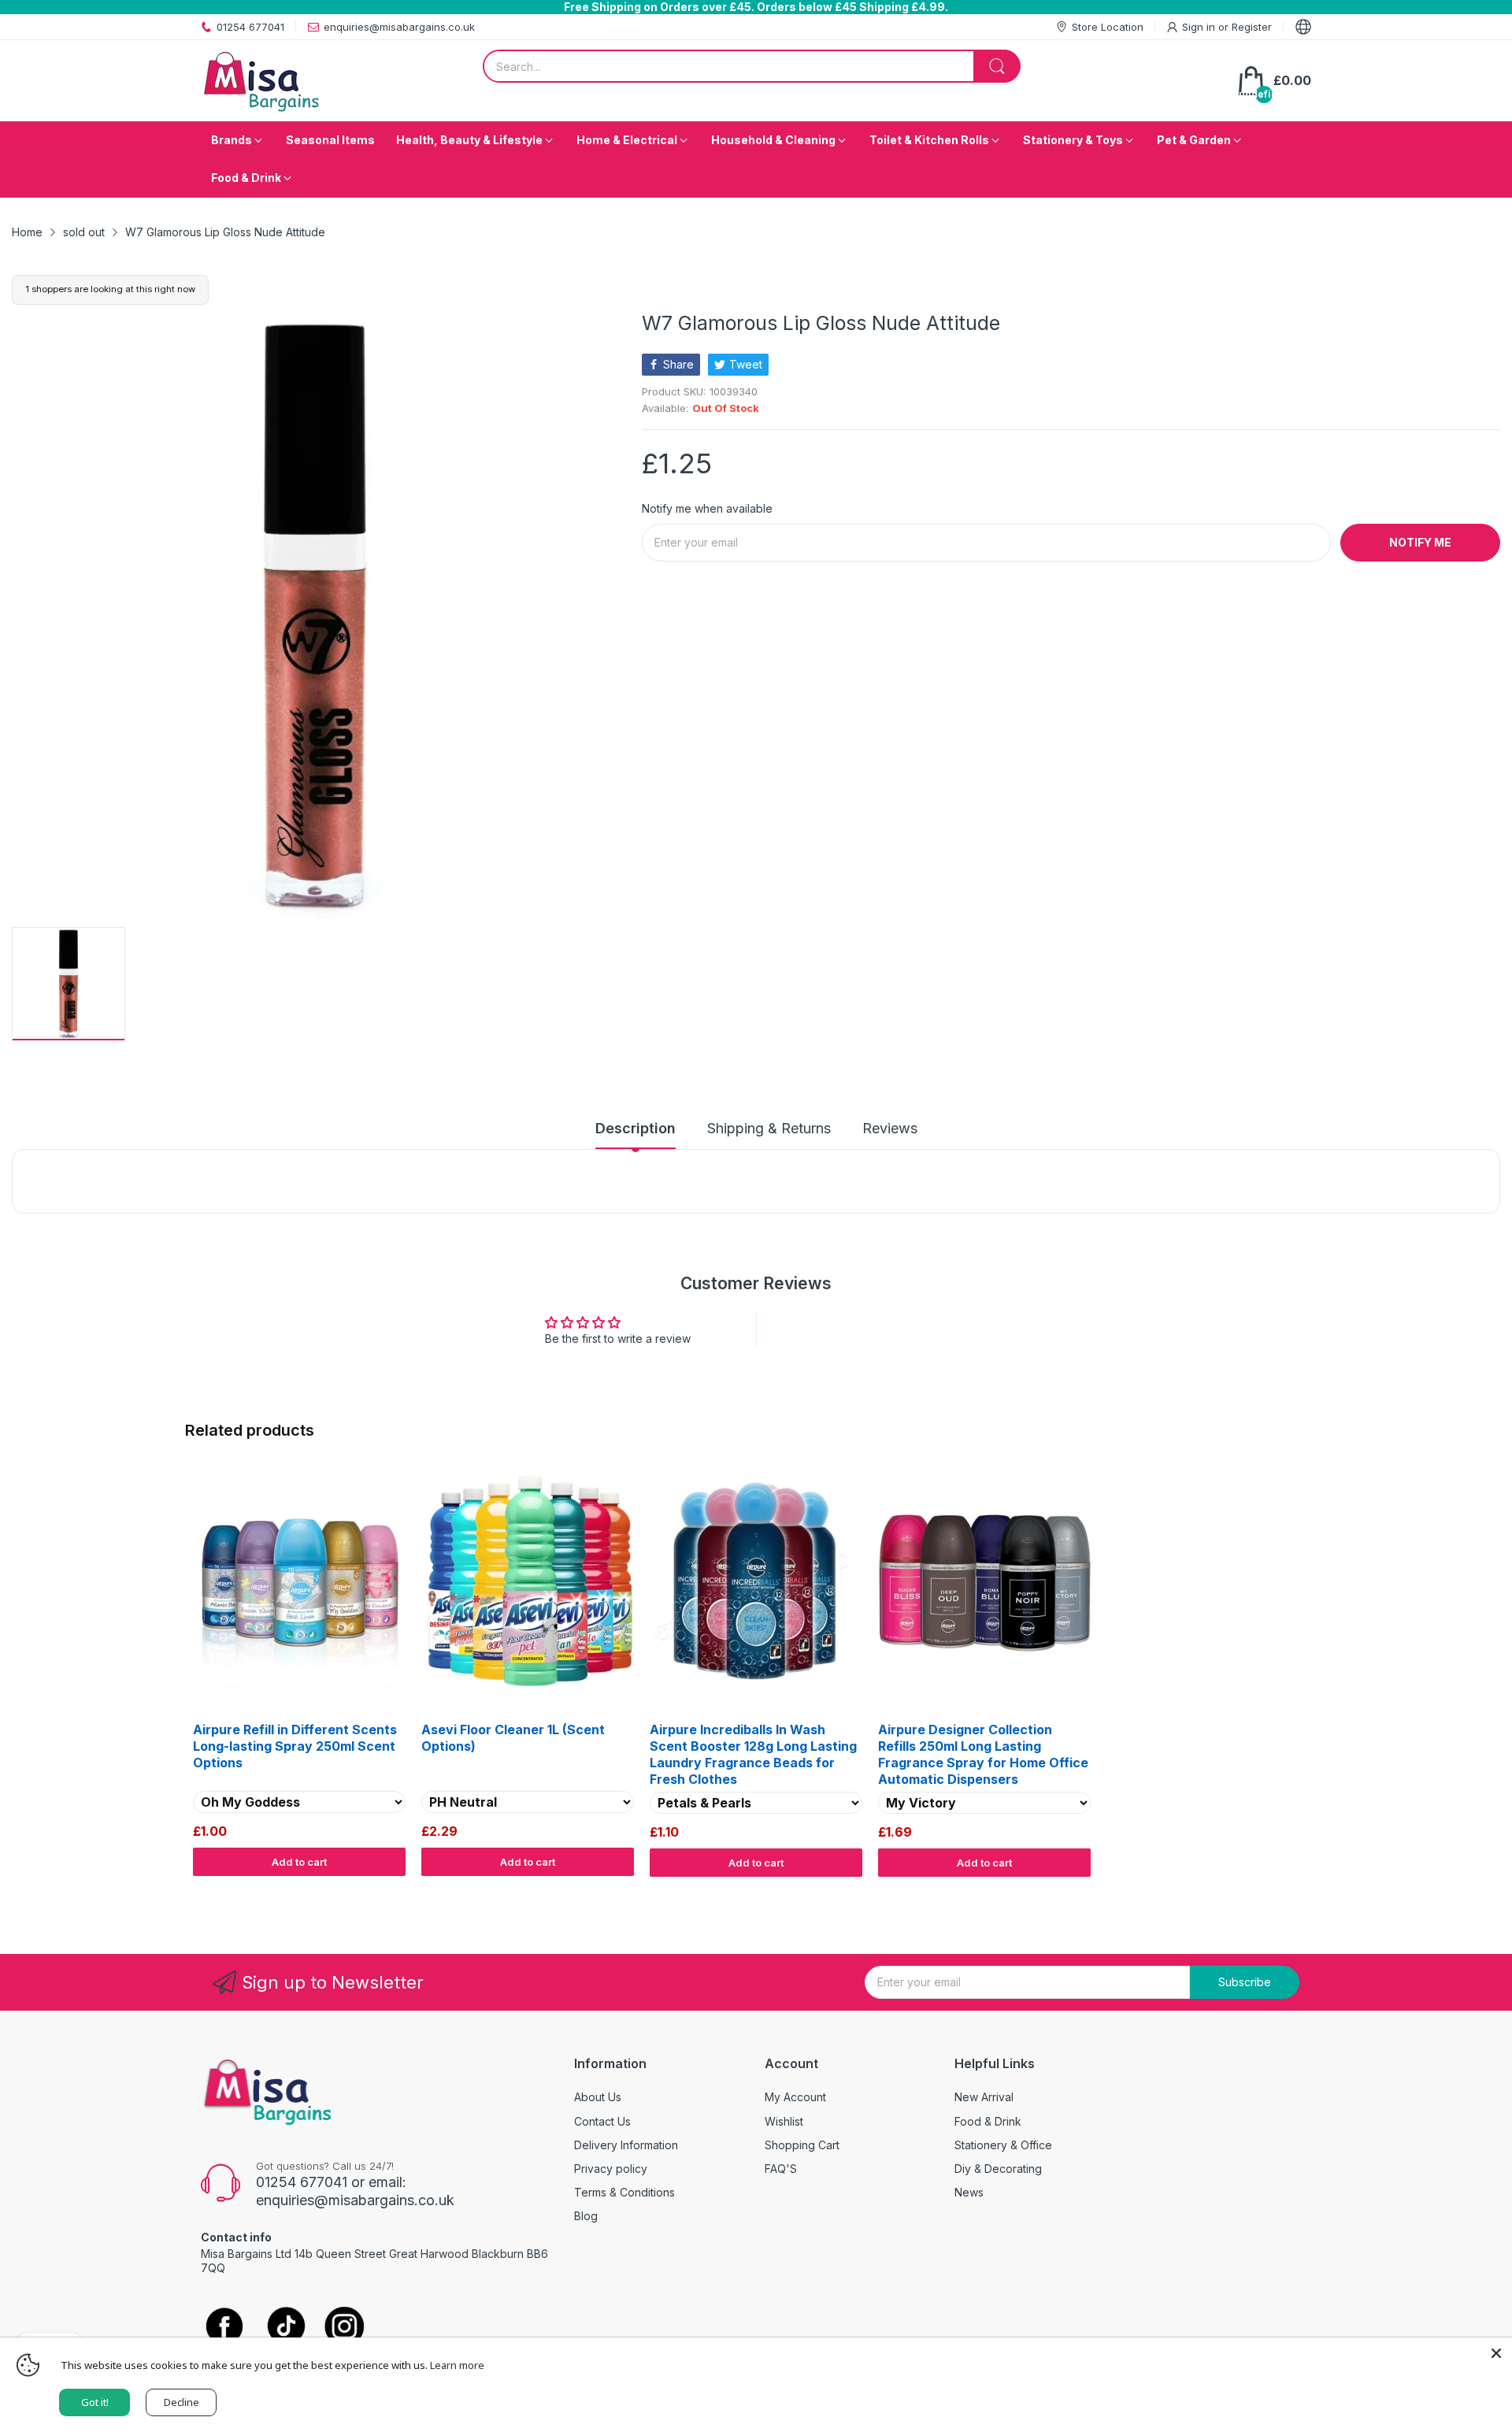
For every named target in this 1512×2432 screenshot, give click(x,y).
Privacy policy (611, 2169)
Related (1308, 1892)
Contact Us (602, 2121)
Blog (586, 2216)
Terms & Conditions (624, 2192)
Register (1252, 27)
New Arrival (984, 2097)
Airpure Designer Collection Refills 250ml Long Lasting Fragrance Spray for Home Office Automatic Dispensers (983, 1754)
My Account (795, 2097)
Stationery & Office (1003, 2145)
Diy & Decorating (998, 2169)
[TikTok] (285, 2328)
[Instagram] (345, 2328)
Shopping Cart (802, 2145)
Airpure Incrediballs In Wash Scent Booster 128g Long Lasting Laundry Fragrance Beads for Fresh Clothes (753, 1754)
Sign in (1200, 27)
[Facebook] (224, 2327)
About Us (598, 2097)
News (969, 2192)
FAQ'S (781, 2169)
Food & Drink (988, 2121)
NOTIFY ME (1420, 542)
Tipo (1276, 1892)
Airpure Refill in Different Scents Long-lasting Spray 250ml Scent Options (295, 1746)
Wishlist (784, 2121)
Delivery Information (626, 2145)
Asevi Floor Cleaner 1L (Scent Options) (513, 1738)
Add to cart (299, 1862)
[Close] (1496, 2353)
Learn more (457, 2365)
